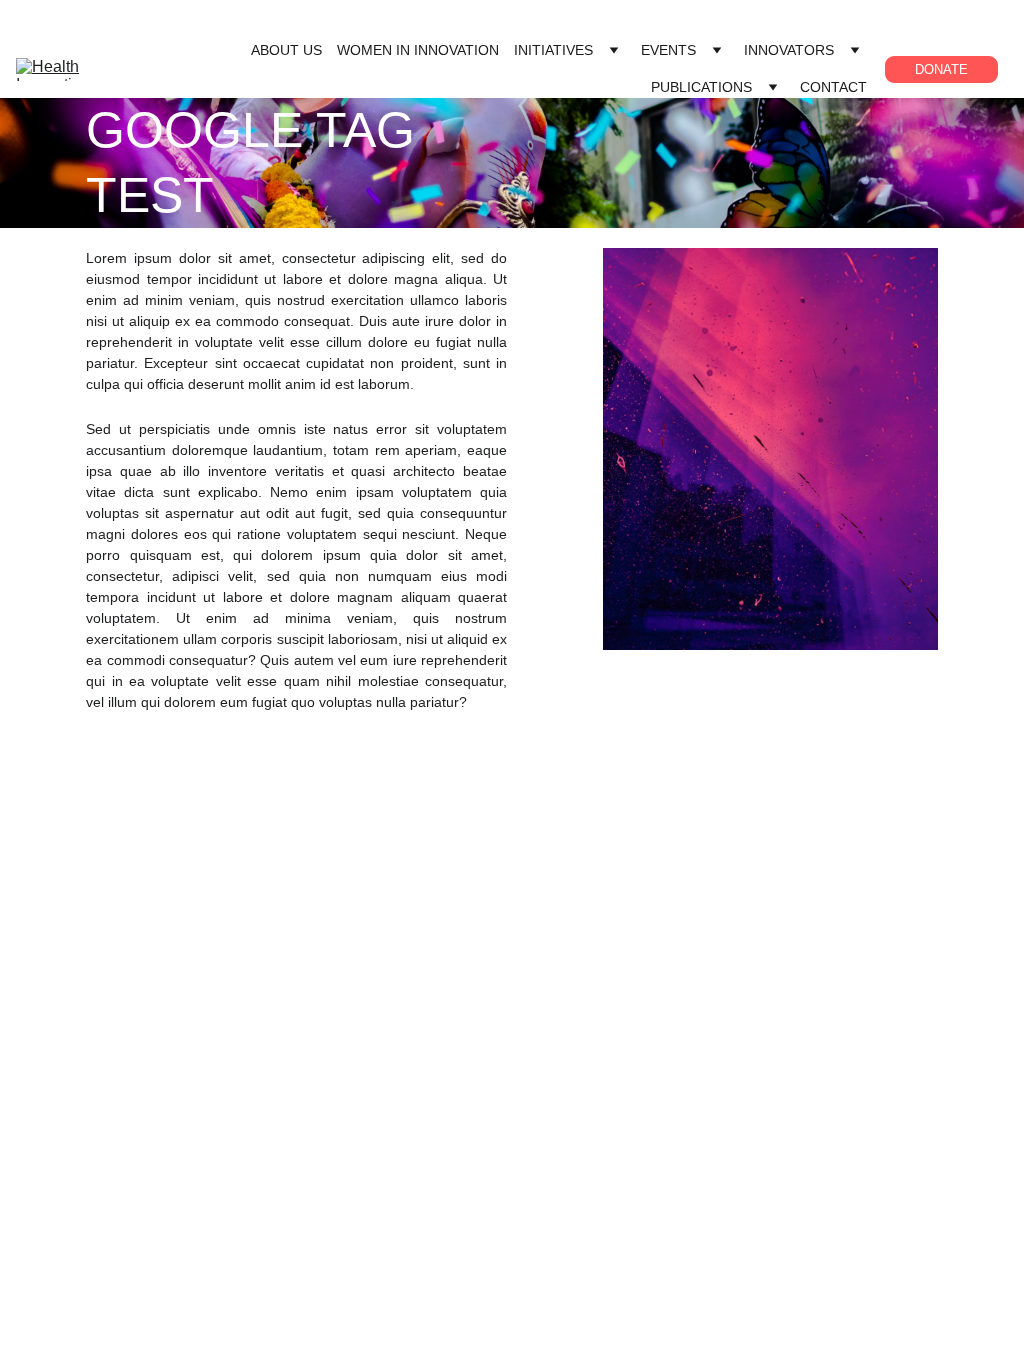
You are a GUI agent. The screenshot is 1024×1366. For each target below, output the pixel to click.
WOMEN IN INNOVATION (418, 50)
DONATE (941, 69)
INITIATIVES (553, 50)
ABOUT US (286, 50)
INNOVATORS (789, 50)
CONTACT (833, 87)
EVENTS (668, 50)
